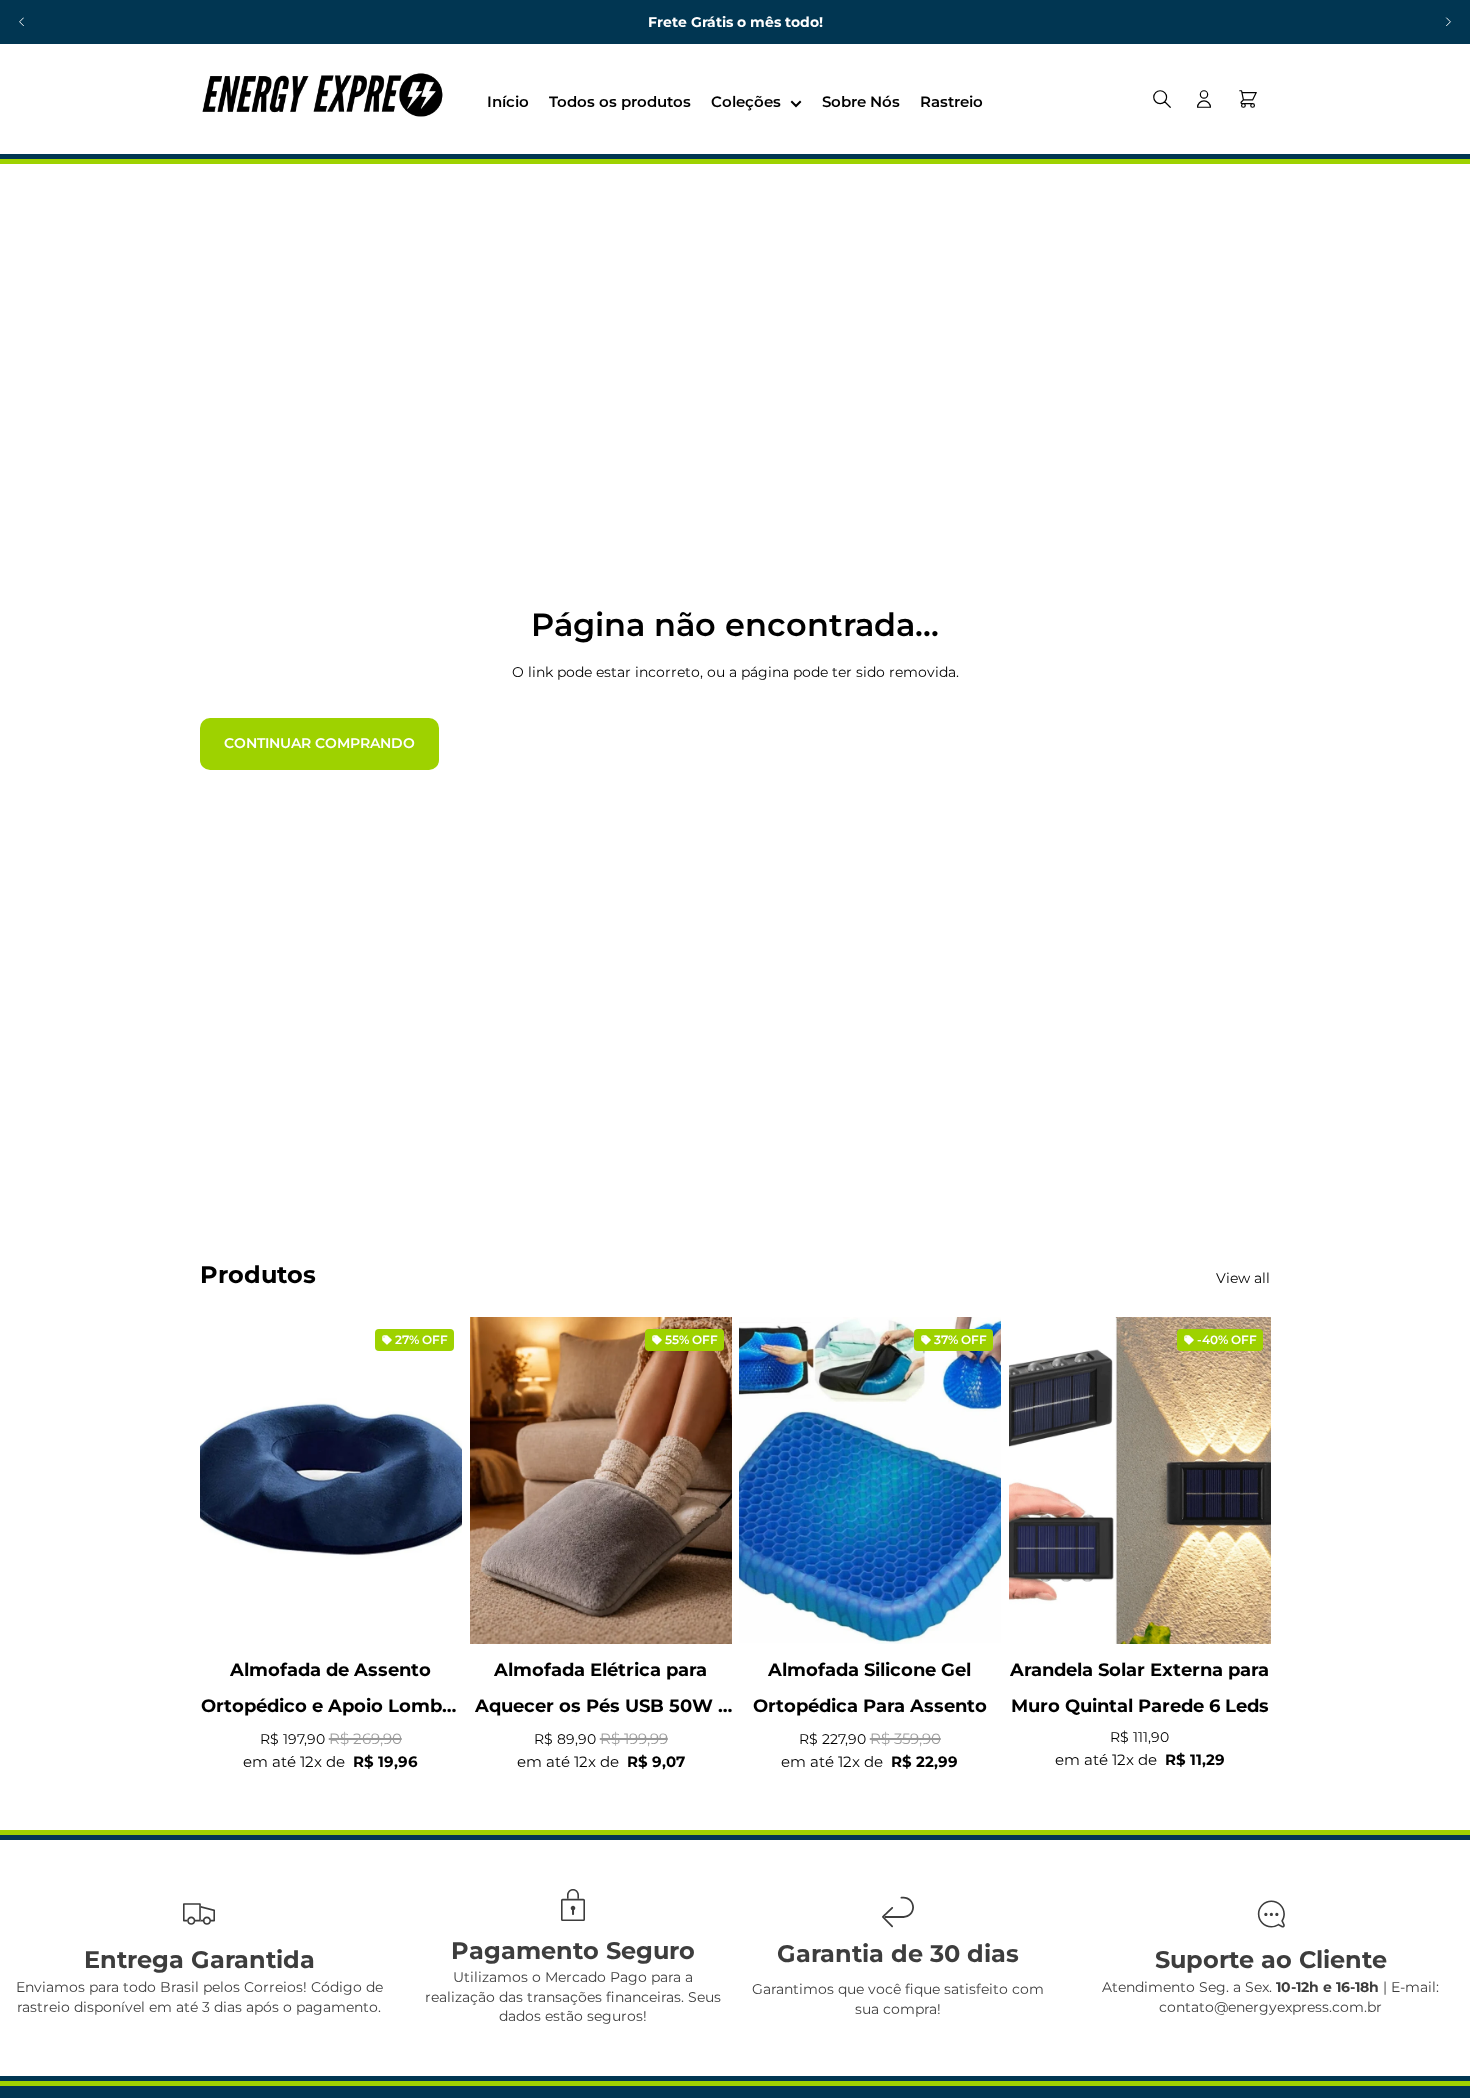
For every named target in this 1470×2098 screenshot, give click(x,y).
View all (1243, 1278)
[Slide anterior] (22, 22)
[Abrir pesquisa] (1162, 99)
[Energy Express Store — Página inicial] (322, 99)
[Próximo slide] (1448, 22)
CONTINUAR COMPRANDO (319, 743)
